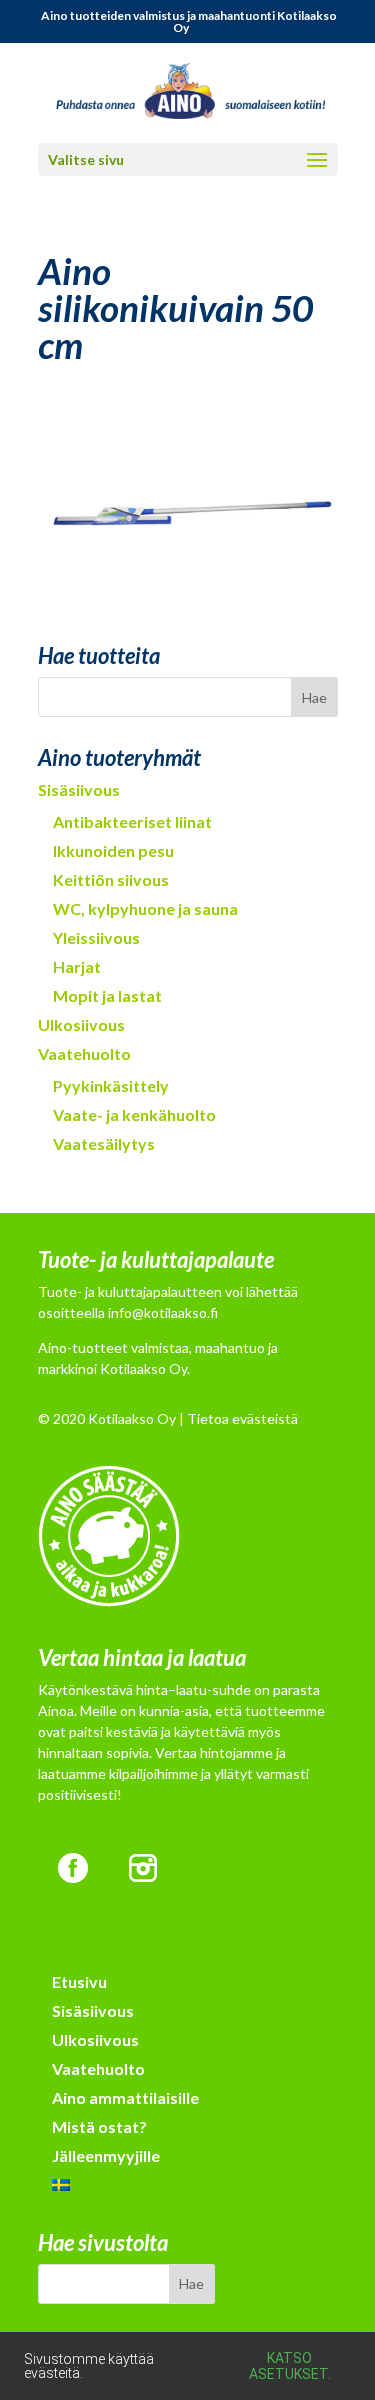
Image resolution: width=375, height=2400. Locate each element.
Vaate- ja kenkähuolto (134, 1114)
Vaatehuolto (84, 1053)
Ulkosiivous (81, 1024)
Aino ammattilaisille (125, 2097)
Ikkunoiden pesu (113, 850)
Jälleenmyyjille (106, 2155)
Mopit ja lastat (107, 995)
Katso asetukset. (290, 2366)
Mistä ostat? (99, 2126)
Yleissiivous (96, 937)
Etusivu (79, 1981)
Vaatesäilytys (104, 1143)
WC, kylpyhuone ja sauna (145, 908)
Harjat (77, 966)
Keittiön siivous (111, 879)
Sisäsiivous (79, 789)
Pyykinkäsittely (111, 1085)
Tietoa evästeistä (242, 1418)
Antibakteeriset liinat (132, 821)
